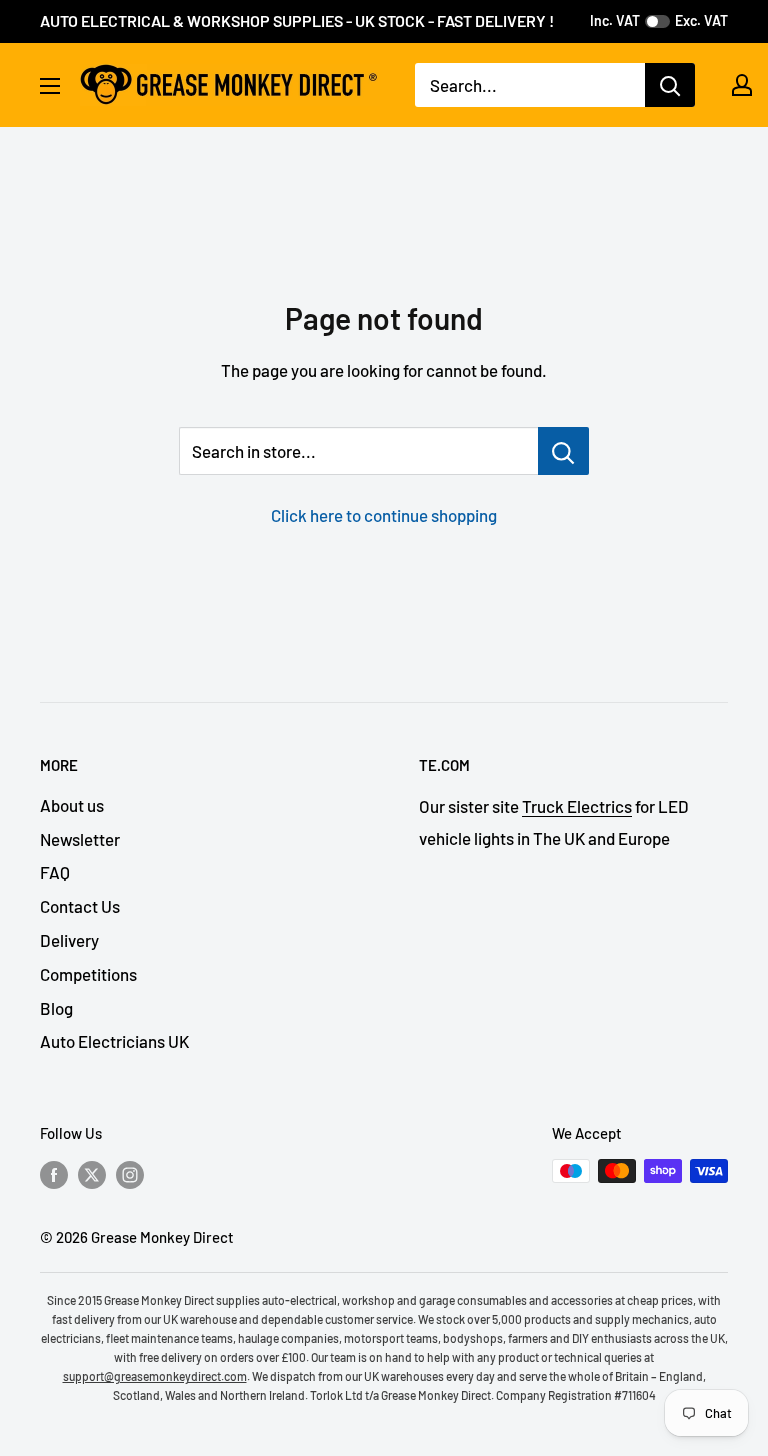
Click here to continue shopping (384, 515)
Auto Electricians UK (114, 1041)
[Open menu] (50, 86)
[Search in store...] (563, 451)
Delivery (69, 940)
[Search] (670, 85)
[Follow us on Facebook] (54, 1174)
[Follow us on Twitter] (92, 1174)
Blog (56, 1008)
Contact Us (80, 906)
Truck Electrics (577, 806)
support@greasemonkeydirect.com (155, 1376)
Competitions (88, 974)
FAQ (55, 872)
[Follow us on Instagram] (130, 1174)
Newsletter (80, 839)
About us (72, 805)
